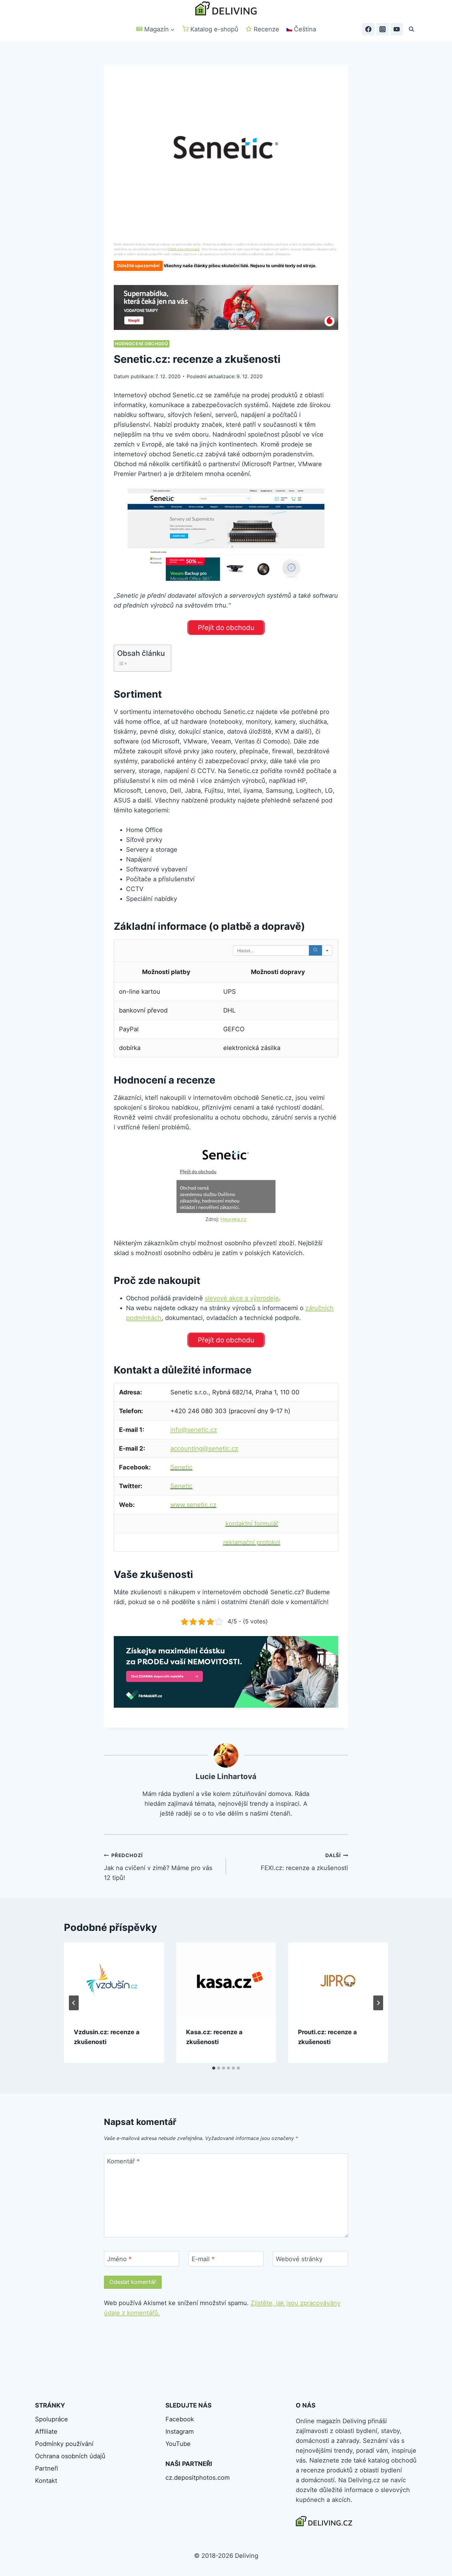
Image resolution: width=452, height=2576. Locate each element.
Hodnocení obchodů (142, 344)
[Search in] (327, 950)
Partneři (47, 2468)
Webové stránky (299, 2259)
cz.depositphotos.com (198, 2478)
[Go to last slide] (74, 2003)
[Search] (315, 950)
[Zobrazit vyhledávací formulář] (411, 29)
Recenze (266, 29)
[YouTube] (397, 29)
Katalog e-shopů (214, 29)
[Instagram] (383, 29)
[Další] (378, 2003)
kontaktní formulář (252, 1524)
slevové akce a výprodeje (242, 1298)
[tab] (214, 2068)
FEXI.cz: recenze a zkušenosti (304, 1862)
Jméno (119, 2259)
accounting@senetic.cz (204, 1449)
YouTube (178, 2444)
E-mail (203, 2259)
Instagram (180, 2431)
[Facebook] (368, 29)
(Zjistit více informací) (184, 249)
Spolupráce (52, 2419)
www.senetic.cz (193, 1505)
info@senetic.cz (194, 1430)
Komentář (123, 2161)
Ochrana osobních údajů (70, 2456)
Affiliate (46, 2431)
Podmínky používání (64, 2444)
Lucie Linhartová (226, 1776)
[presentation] (114, 1980)
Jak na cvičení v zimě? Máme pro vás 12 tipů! (158, 1867)
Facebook (180, 2419)
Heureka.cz (234, 1219)
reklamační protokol (252, 1542)
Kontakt (46, 2481)
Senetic (181, 1467)
